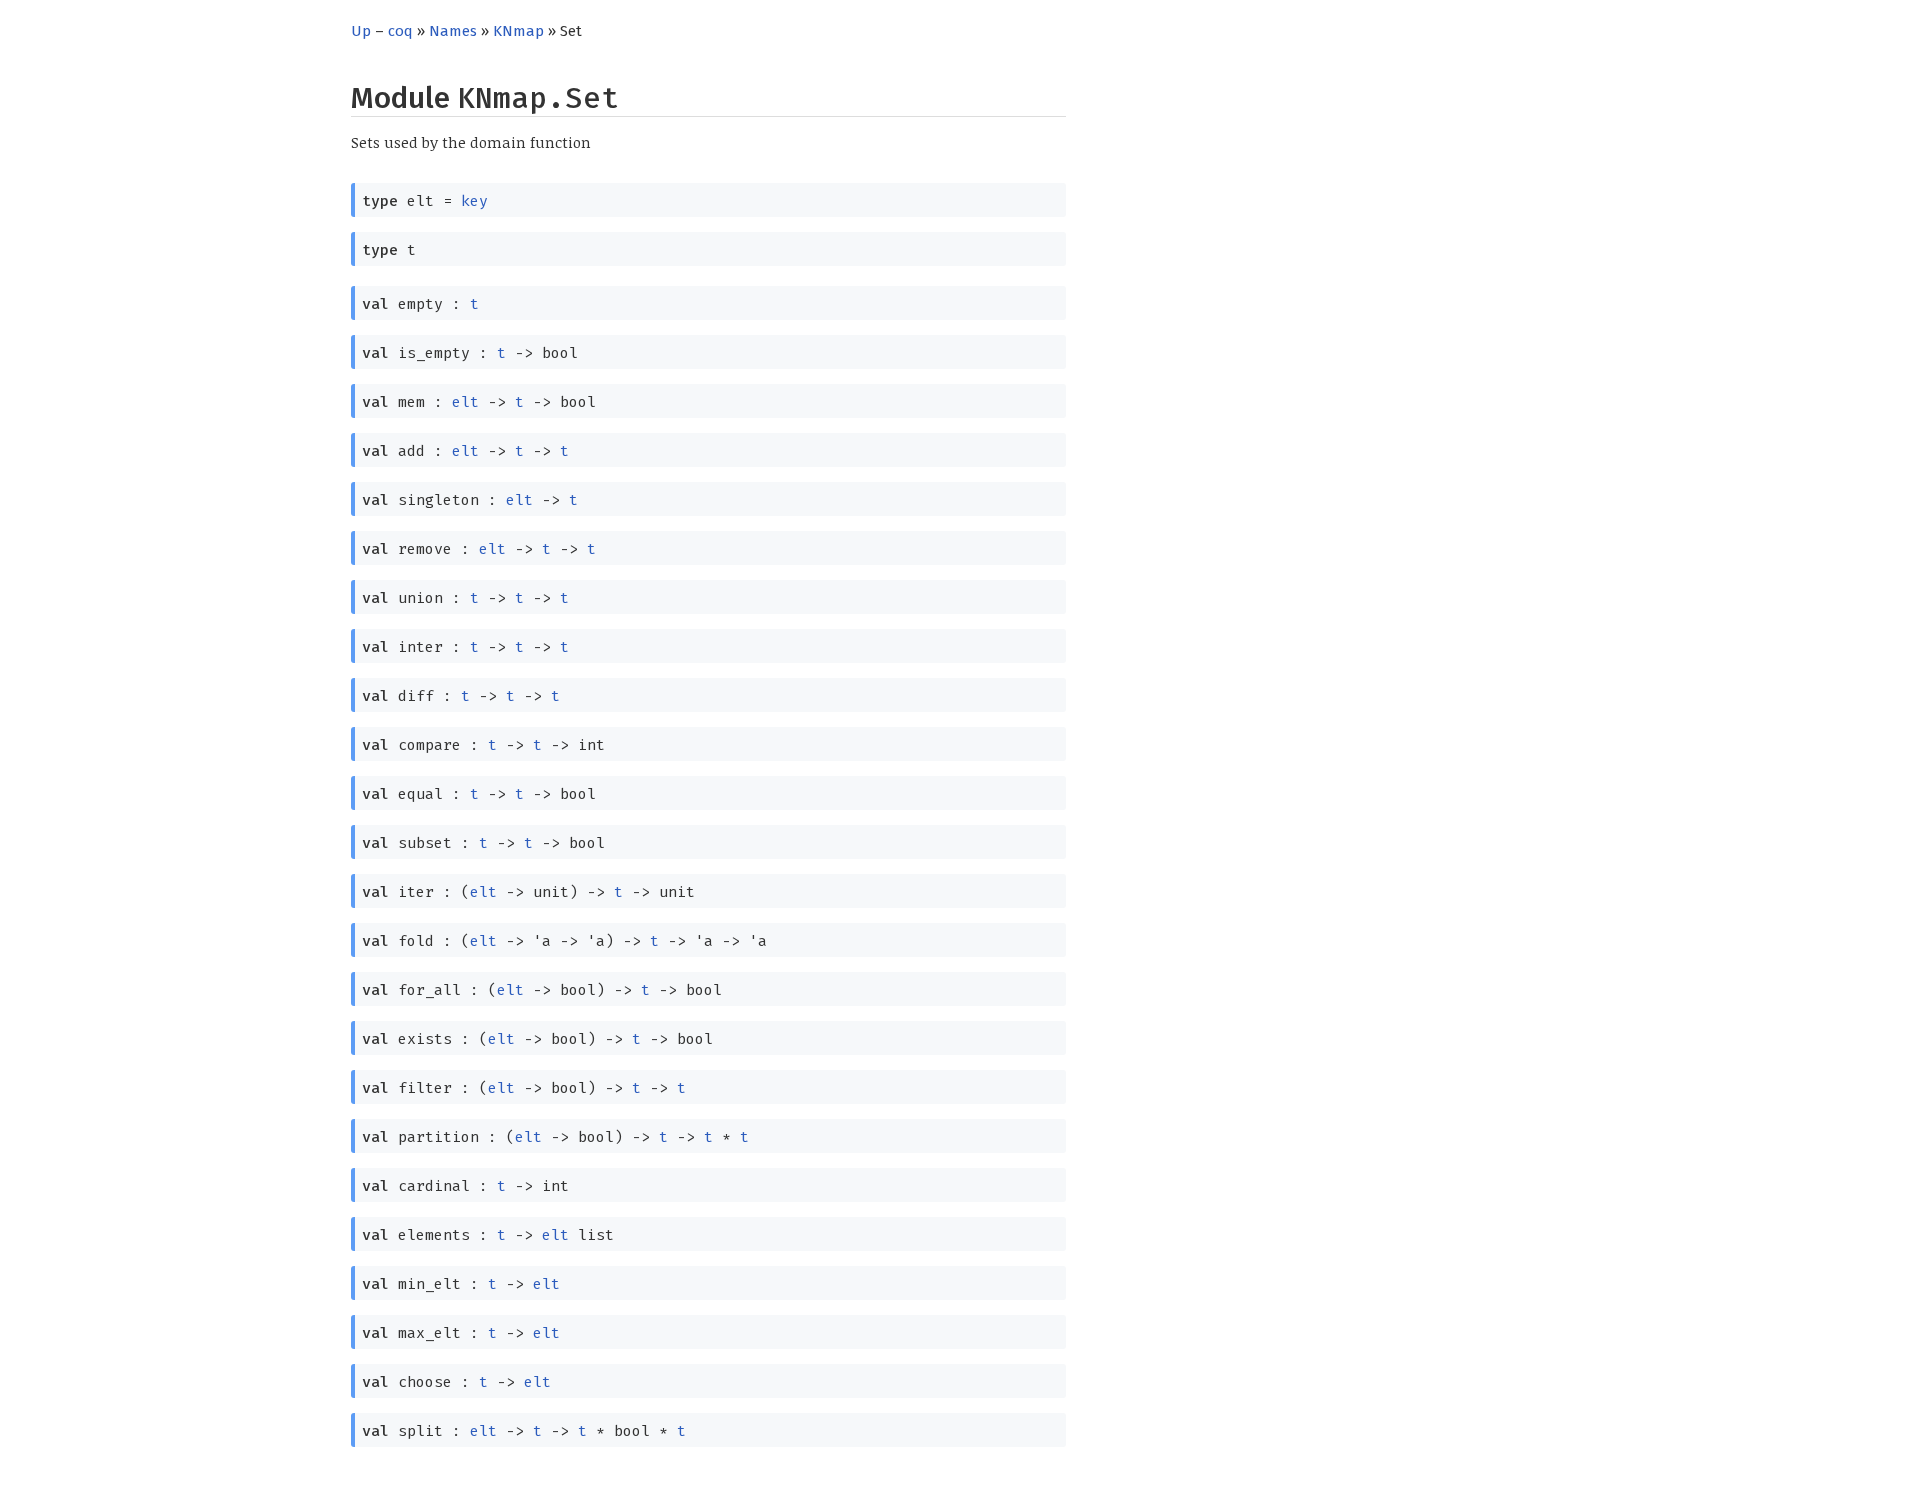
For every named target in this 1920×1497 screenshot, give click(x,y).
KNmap (518, 31)
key (474, 201)
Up (361, 31)
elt (465, 402)
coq (400, 31)
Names (453, 31)
